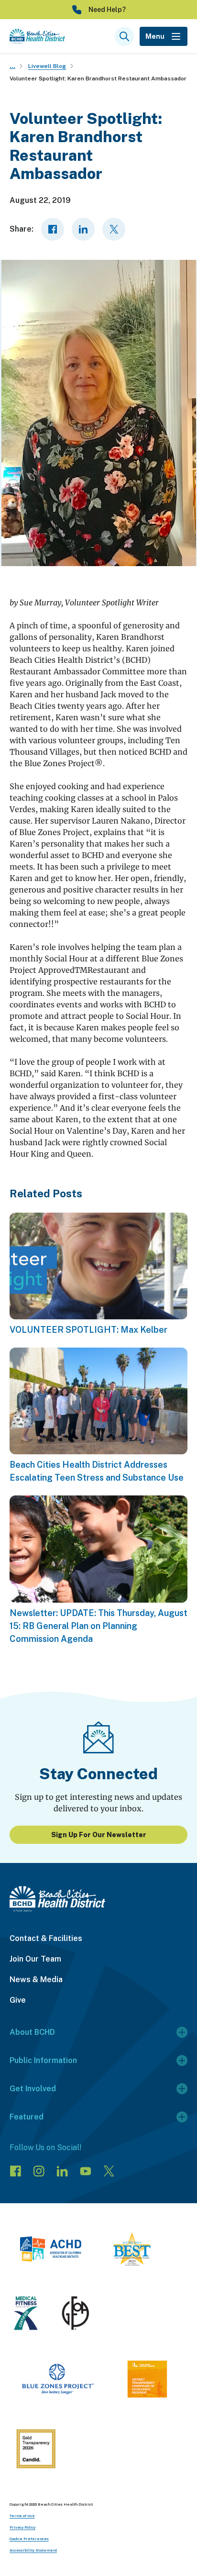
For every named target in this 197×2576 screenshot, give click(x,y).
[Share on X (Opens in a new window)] (114, 229)
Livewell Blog (47, 66)
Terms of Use (22, 2516)
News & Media (36, 1979)
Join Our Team (35, 1959)
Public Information (43, 2060)
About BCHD (32, 2032)
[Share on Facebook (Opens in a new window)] (53, 229)
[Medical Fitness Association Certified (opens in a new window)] (26, 2315)
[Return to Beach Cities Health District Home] (98, 1899)
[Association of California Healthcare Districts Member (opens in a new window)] (50, 2251)
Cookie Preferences (29, 2539)
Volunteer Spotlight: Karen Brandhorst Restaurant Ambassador (98, 78)
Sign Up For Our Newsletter (99, 1835)
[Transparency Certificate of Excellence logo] (147, 2381)
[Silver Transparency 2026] (36, 2450)
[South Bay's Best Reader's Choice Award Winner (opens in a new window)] (132, 2251)
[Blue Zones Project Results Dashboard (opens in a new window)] (58, 2381)
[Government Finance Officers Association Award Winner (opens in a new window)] (76, 2315)
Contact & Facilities (46, 1938)
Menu (155, 36)
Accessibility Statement (33, 2550)
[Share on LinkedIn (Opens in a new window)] (83, 229)
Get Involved (33, 2089)
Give (18, 2000)
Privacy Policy (22, 2527)
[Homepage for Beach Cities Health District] (37, 36)
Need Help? (107, 10)
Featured (27, 2117)
